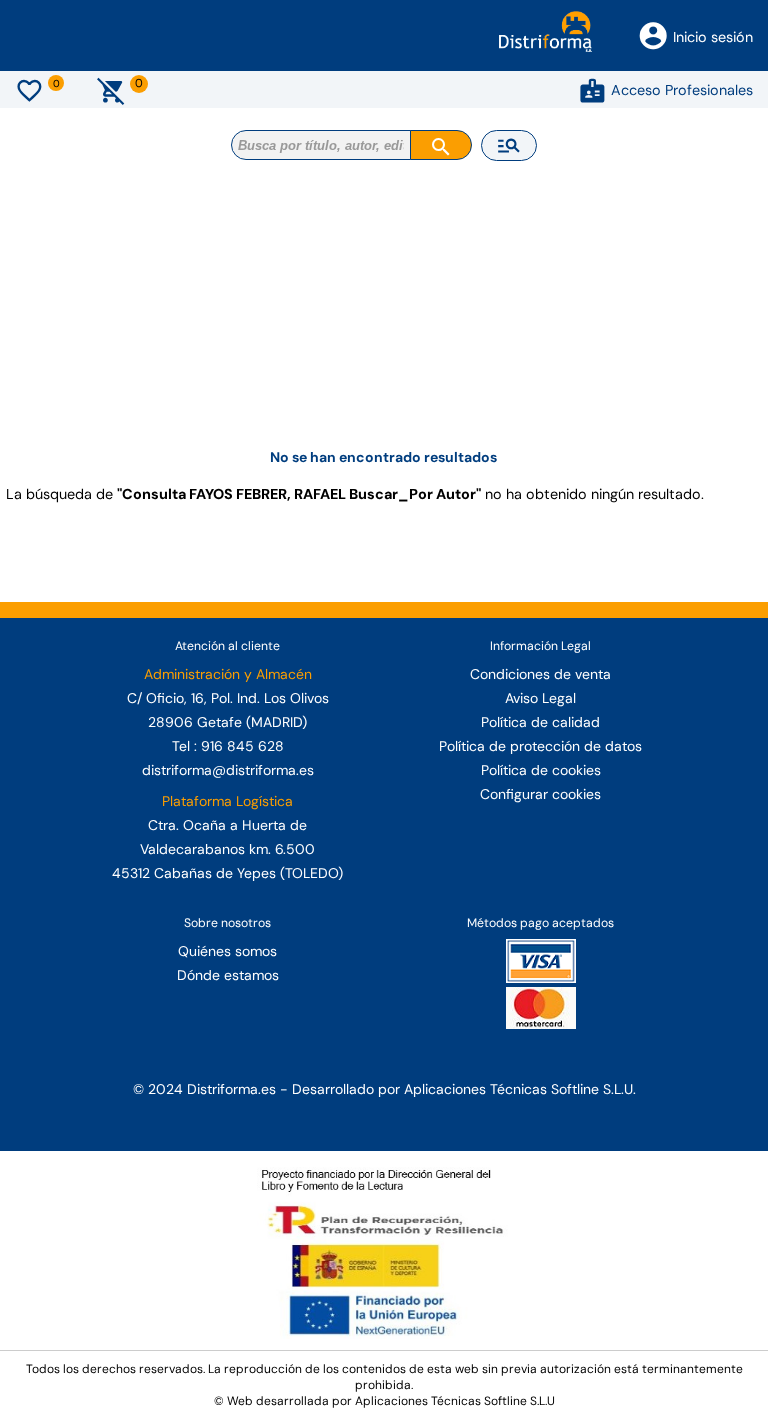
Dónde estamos (228, 975)
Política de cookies (541, 770)
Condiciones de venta (540, 674)
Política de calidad (540, 722)
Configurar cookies (540, 794)
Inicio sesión (713, 37)
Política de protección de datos (540, 746)
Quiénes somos (227, 951)
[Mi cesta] (111, 90)
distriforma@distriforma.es (228, 770)
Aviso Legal (540, 698)
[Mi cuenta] (592, 90)
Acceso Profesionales (682, 90)
